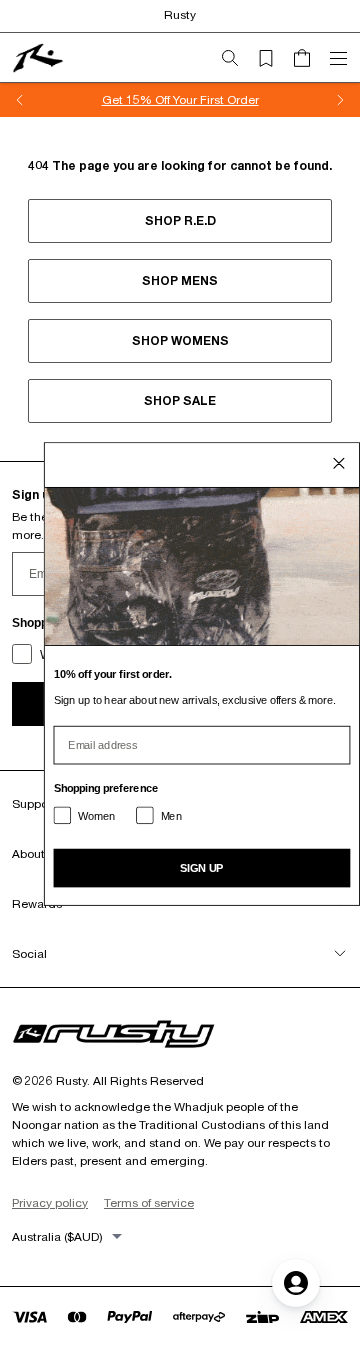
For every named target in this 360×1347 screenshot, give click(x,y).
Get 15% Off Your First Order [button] (180, 99)
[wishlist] (274, 58)
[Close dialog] (339, 462)
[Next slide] (340, 100)
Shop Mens (180, 280)
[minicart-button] (310, 58)
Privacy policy (50, 1202)
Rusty (180, 14)
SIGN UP (201, 867)
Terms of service (149, 1202)
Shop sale (180, 400)
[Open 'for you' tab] (296, 1283)
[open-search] (238, 58)
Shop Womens (180, 340)
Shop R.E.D (180, 220)
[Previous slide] (20, 100)
